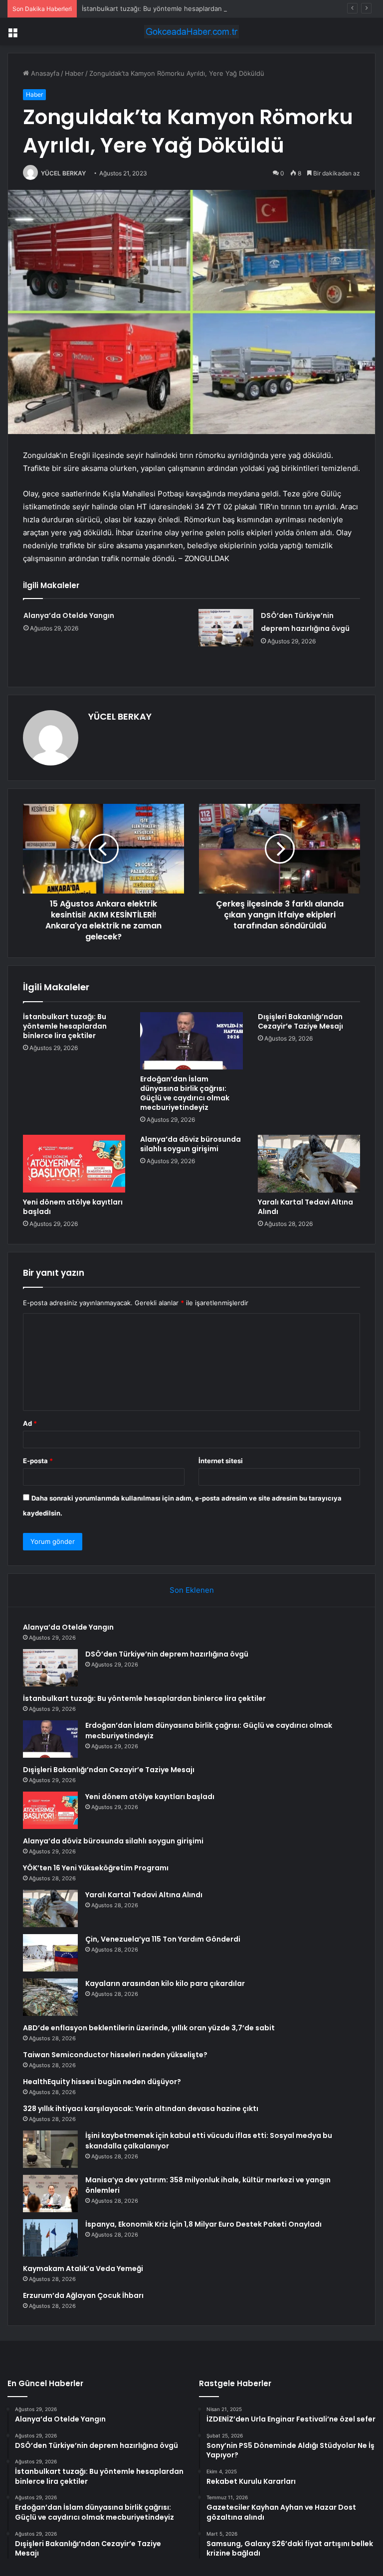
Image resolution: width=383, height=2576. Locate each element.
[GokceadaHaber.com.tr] (191, 32)
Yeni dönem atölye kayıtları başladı (73, 1207)
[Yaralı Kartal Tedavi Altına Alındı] (309, 1164)
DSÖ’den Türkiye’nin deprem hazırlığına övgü (167, 1654)
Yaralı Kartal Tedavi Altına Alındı (305, 1207)
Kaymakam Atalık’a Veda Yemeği (83, 2269)
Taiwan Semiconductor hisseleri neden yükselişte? (115, 2055)
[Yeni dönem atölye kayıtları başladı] (74, 1164)
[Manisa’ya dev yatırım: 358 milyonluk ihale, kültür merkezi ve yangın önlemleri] (50, 2194)
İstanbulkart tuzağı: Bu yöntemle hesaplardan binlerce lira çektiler (183, 8)
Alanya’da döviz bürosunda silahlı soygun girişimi (191, 1144)
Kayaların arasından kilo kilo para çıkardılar (165, 1983)
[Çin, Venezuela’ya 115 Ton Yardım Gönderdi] (50, 1953)
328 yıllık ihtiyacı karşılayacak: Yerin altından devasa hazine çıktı (141, 2109)
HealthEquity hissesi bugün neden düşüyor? (102, 2082)
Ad (30, 1423)
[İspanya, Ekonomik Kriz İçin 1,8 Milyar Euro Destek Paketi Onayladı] (50, 2238)
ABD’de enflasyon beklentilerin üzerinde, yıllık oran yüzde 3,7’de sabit (149, 2028)
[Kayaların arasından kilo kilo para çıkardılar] (50, 1997)
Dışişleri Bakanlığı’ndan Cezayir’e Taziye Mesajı (300, 1021)
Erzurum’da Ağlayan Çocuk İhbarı (83, 2295)
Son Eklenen (192, 1590)
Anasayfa (44, 73)
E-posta (38, 1461)
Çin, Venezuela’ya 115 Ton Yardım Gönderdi (163, 1939)
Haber (74, 73)
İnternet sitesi (221, 1461)
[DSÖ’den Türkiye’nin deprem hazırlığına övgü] (226, 628)
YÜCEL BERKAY (63, 173)
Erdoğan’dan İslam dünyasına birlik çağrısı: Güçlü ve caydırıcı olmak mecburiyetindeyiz (185, 1093)
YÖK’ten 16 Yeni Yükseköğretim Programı (96, 1868)
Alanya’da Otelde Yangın (69, 615)
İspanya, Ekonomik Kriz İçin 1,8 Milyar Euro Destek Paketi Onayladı (203, 2224)
